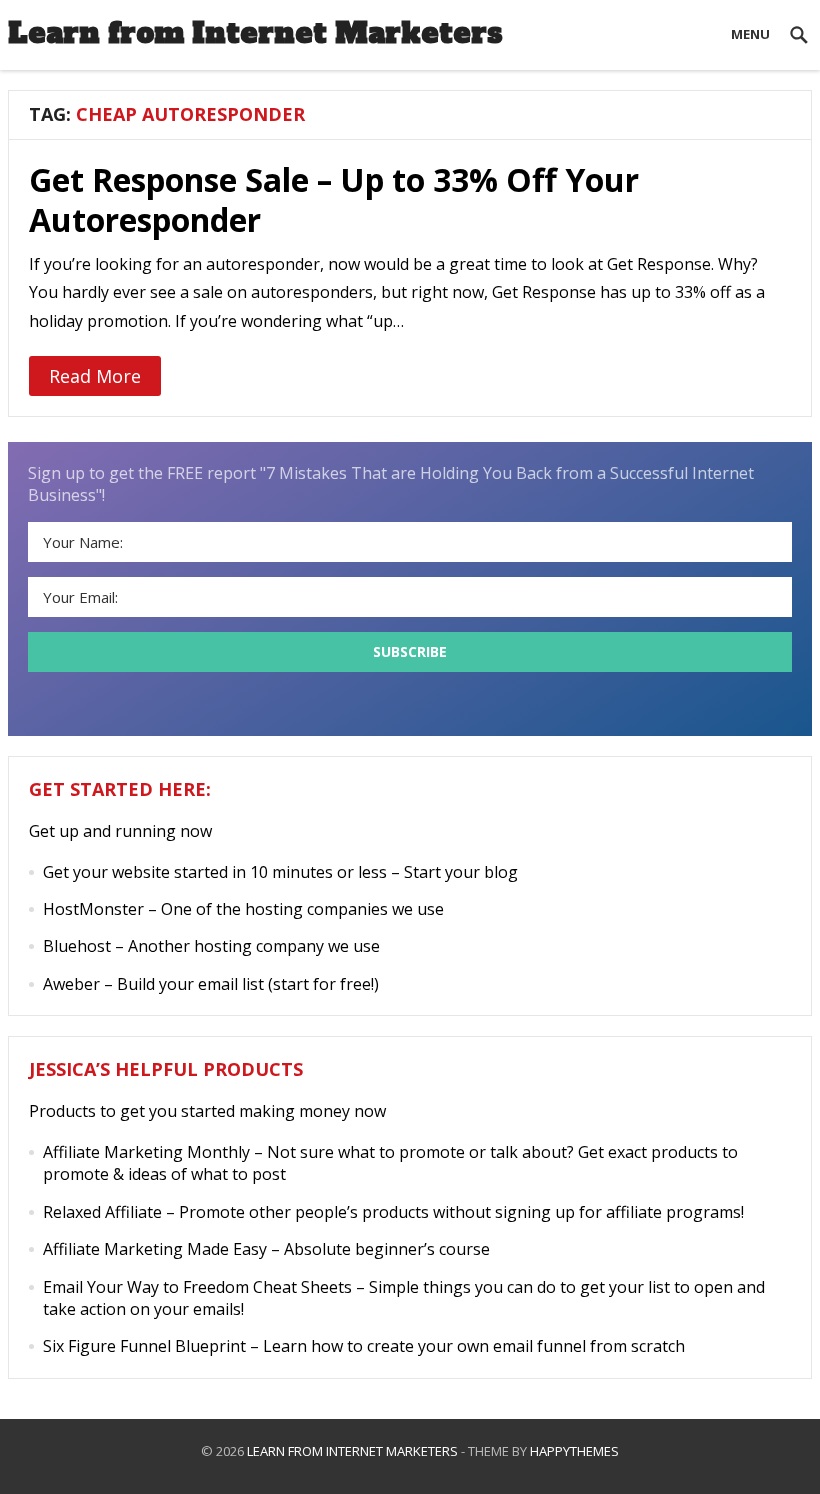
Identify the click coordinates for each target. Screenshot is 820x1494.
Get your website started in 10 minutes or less (215, 872)
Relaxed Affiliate (102, 1212)
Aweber (71, 984)
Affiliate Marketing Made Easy (155, 1249)
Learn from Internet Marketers (255, 33)
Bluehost (77, 946)
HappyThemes (574, 1451)
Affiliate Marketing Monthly (146, 1152)
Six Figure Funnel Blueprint (144, 1346)
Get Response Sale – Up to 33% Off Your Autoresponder (334, 199)
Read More (95, 376)
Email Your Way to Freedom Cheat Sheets (197, 1287)
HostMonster (93, 909)
